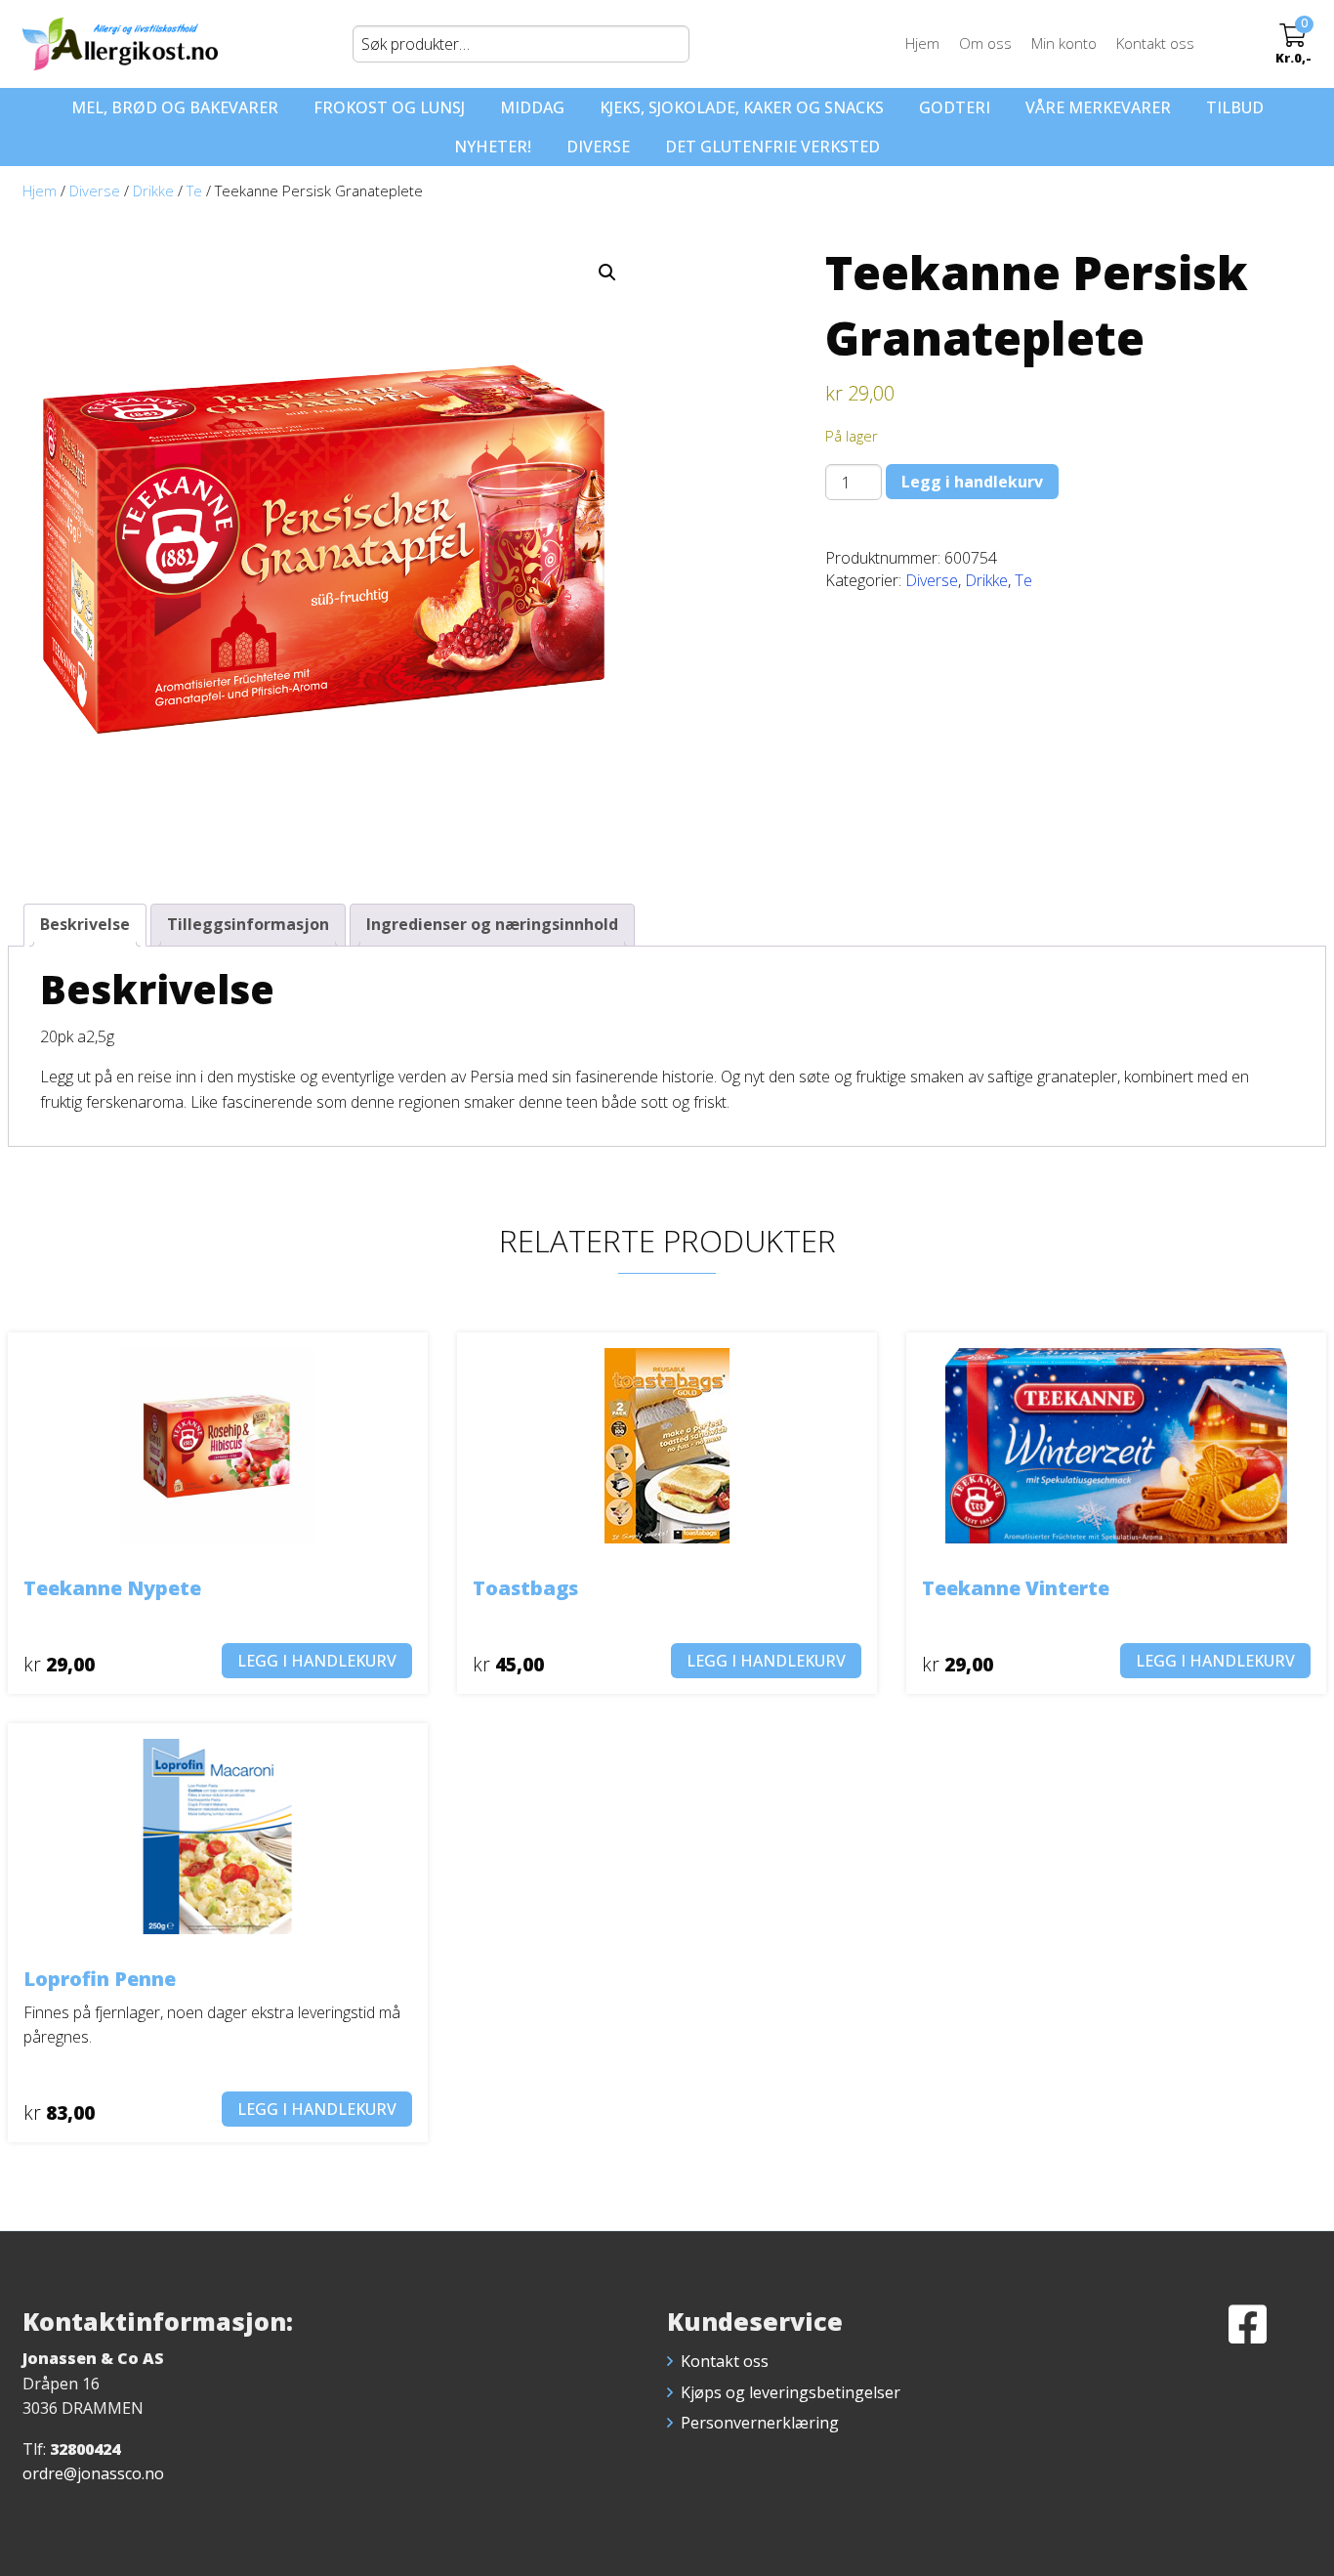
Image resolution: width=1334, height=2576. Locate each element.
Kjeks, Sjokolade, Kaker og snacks (742, 107)
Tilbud (1235, 107)
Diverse (598, 147)
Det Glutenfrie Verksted (772, 147)
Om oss (985, 43)
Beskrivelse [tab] (85, 924)
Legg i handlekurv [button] (317, 1661)
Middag (532, 107)
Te (194, 190)
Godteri (955, 107)
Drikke (153, 190)
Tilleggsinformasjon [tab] (248, 924)
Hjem (922, 43)
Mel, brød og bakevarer (175, 107)
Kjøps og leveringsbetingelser (791, 2392)
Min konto (1064, 43)
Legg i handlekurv (972, 482)
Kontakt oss (1155, 43)
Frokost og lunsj (389, 107)
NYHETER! (493, 147)
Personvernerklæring (760, 2423)
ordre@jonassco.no (93, 2473)
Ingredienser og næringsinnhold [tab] (492, 924)
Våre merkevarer (1098, 107)
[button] (607, 273)
